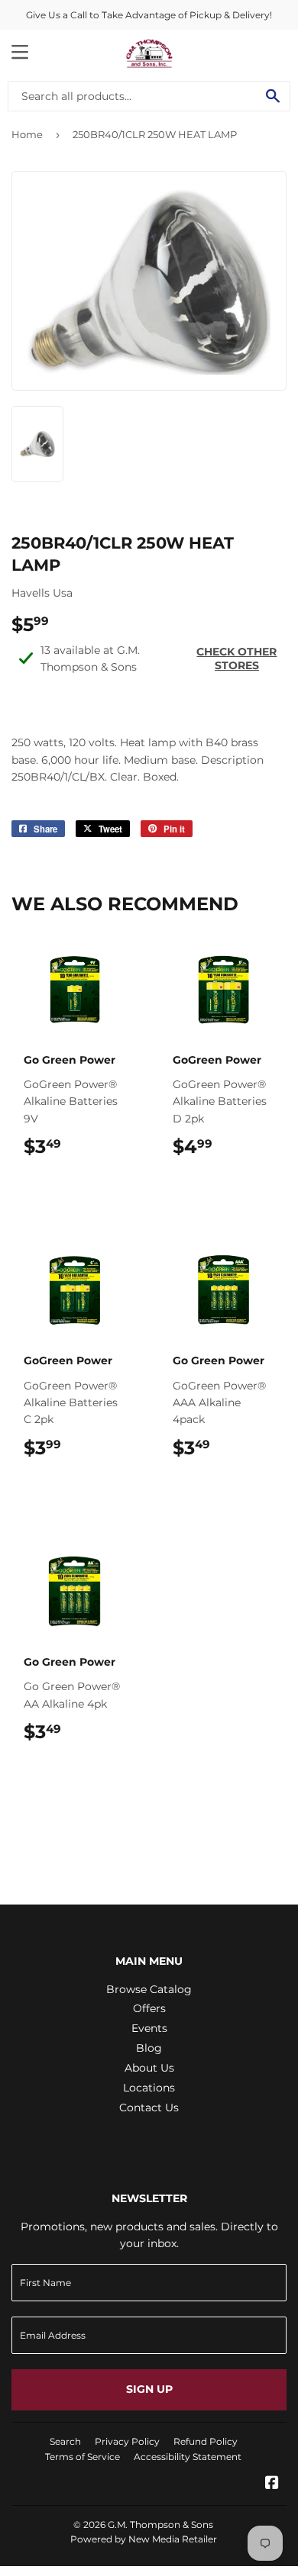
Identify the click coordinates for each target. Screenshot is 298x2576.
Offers (149, 2008)
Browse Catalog (149, 1989)
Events (149, 2028)
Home (27, 134)
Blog (149, 2048)
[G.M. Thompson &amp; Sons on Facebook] (272, 2484)
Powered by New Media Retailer (144, 2539)
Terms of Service (83, 2457)
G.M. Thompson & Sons (160, 2524)
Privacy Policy (127, 2441)
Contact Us (149, 2107)
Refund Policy (206, 2441)
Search (65, 2441)
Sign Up (149, 2389)
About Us (149, 2068)
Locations (149, 2088)
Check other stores (236, 658)
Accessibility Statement (188, 2457)
